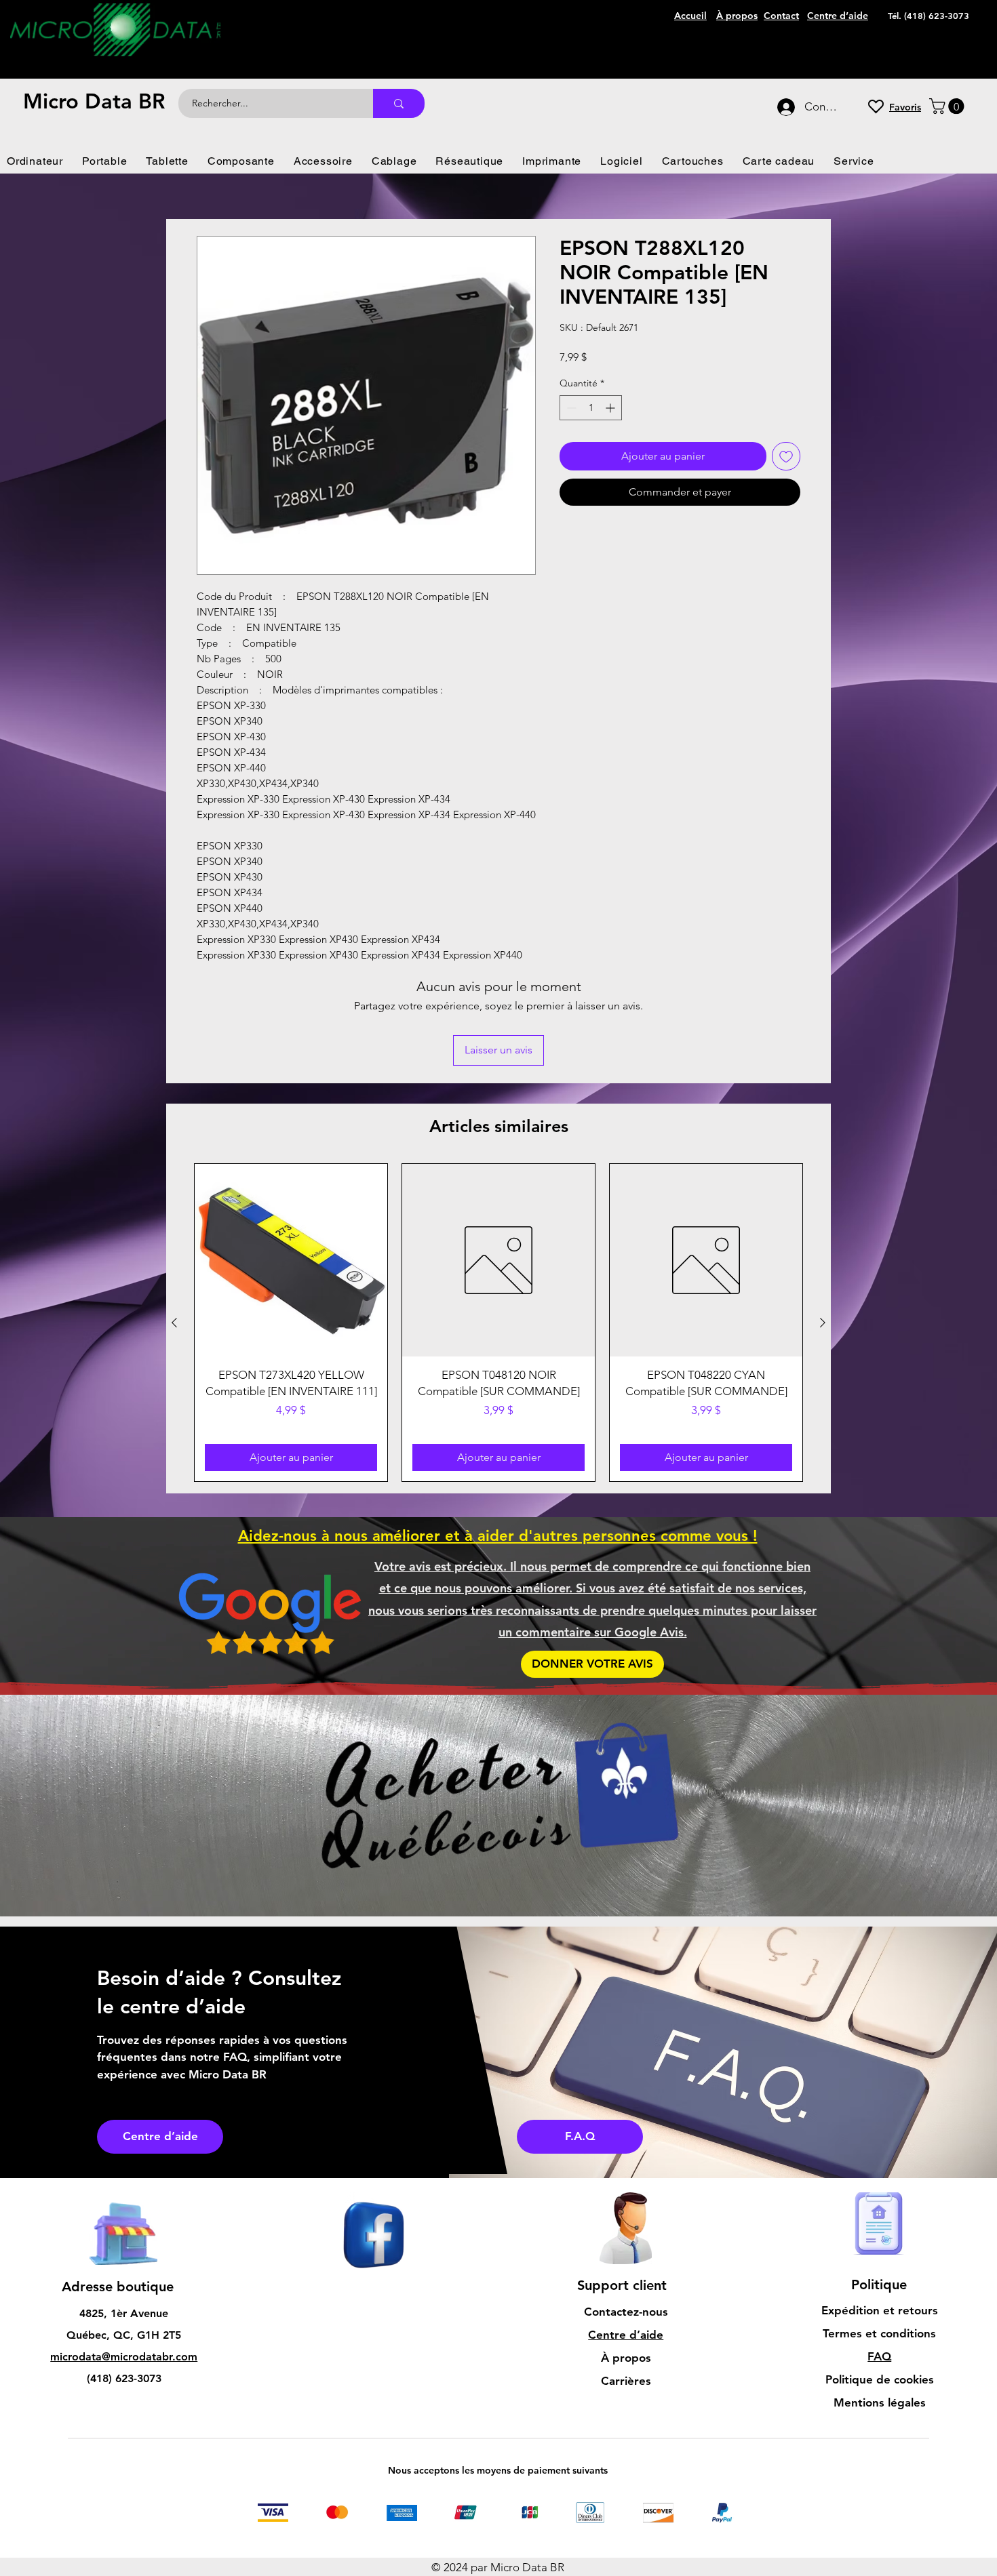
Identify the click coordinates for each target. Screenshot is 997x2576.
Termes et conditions (879, 2243)
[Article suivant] (823, 1232)
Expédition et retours (880, 2220)
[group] (498, 1232)
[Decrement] (570, 408)
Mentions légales (880, 2312)
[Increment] (611, 408)
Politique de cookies (880, 2289)
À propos (626, 2268)
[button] (949, 106)
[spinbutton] (591, 408)
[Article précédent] (174, 1232)
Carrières (626, 2291)
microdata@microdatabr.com (124, 2267)
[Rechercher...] (399, 103)
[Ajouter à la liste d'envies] (786, 456)
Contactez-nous (626, 2221)
